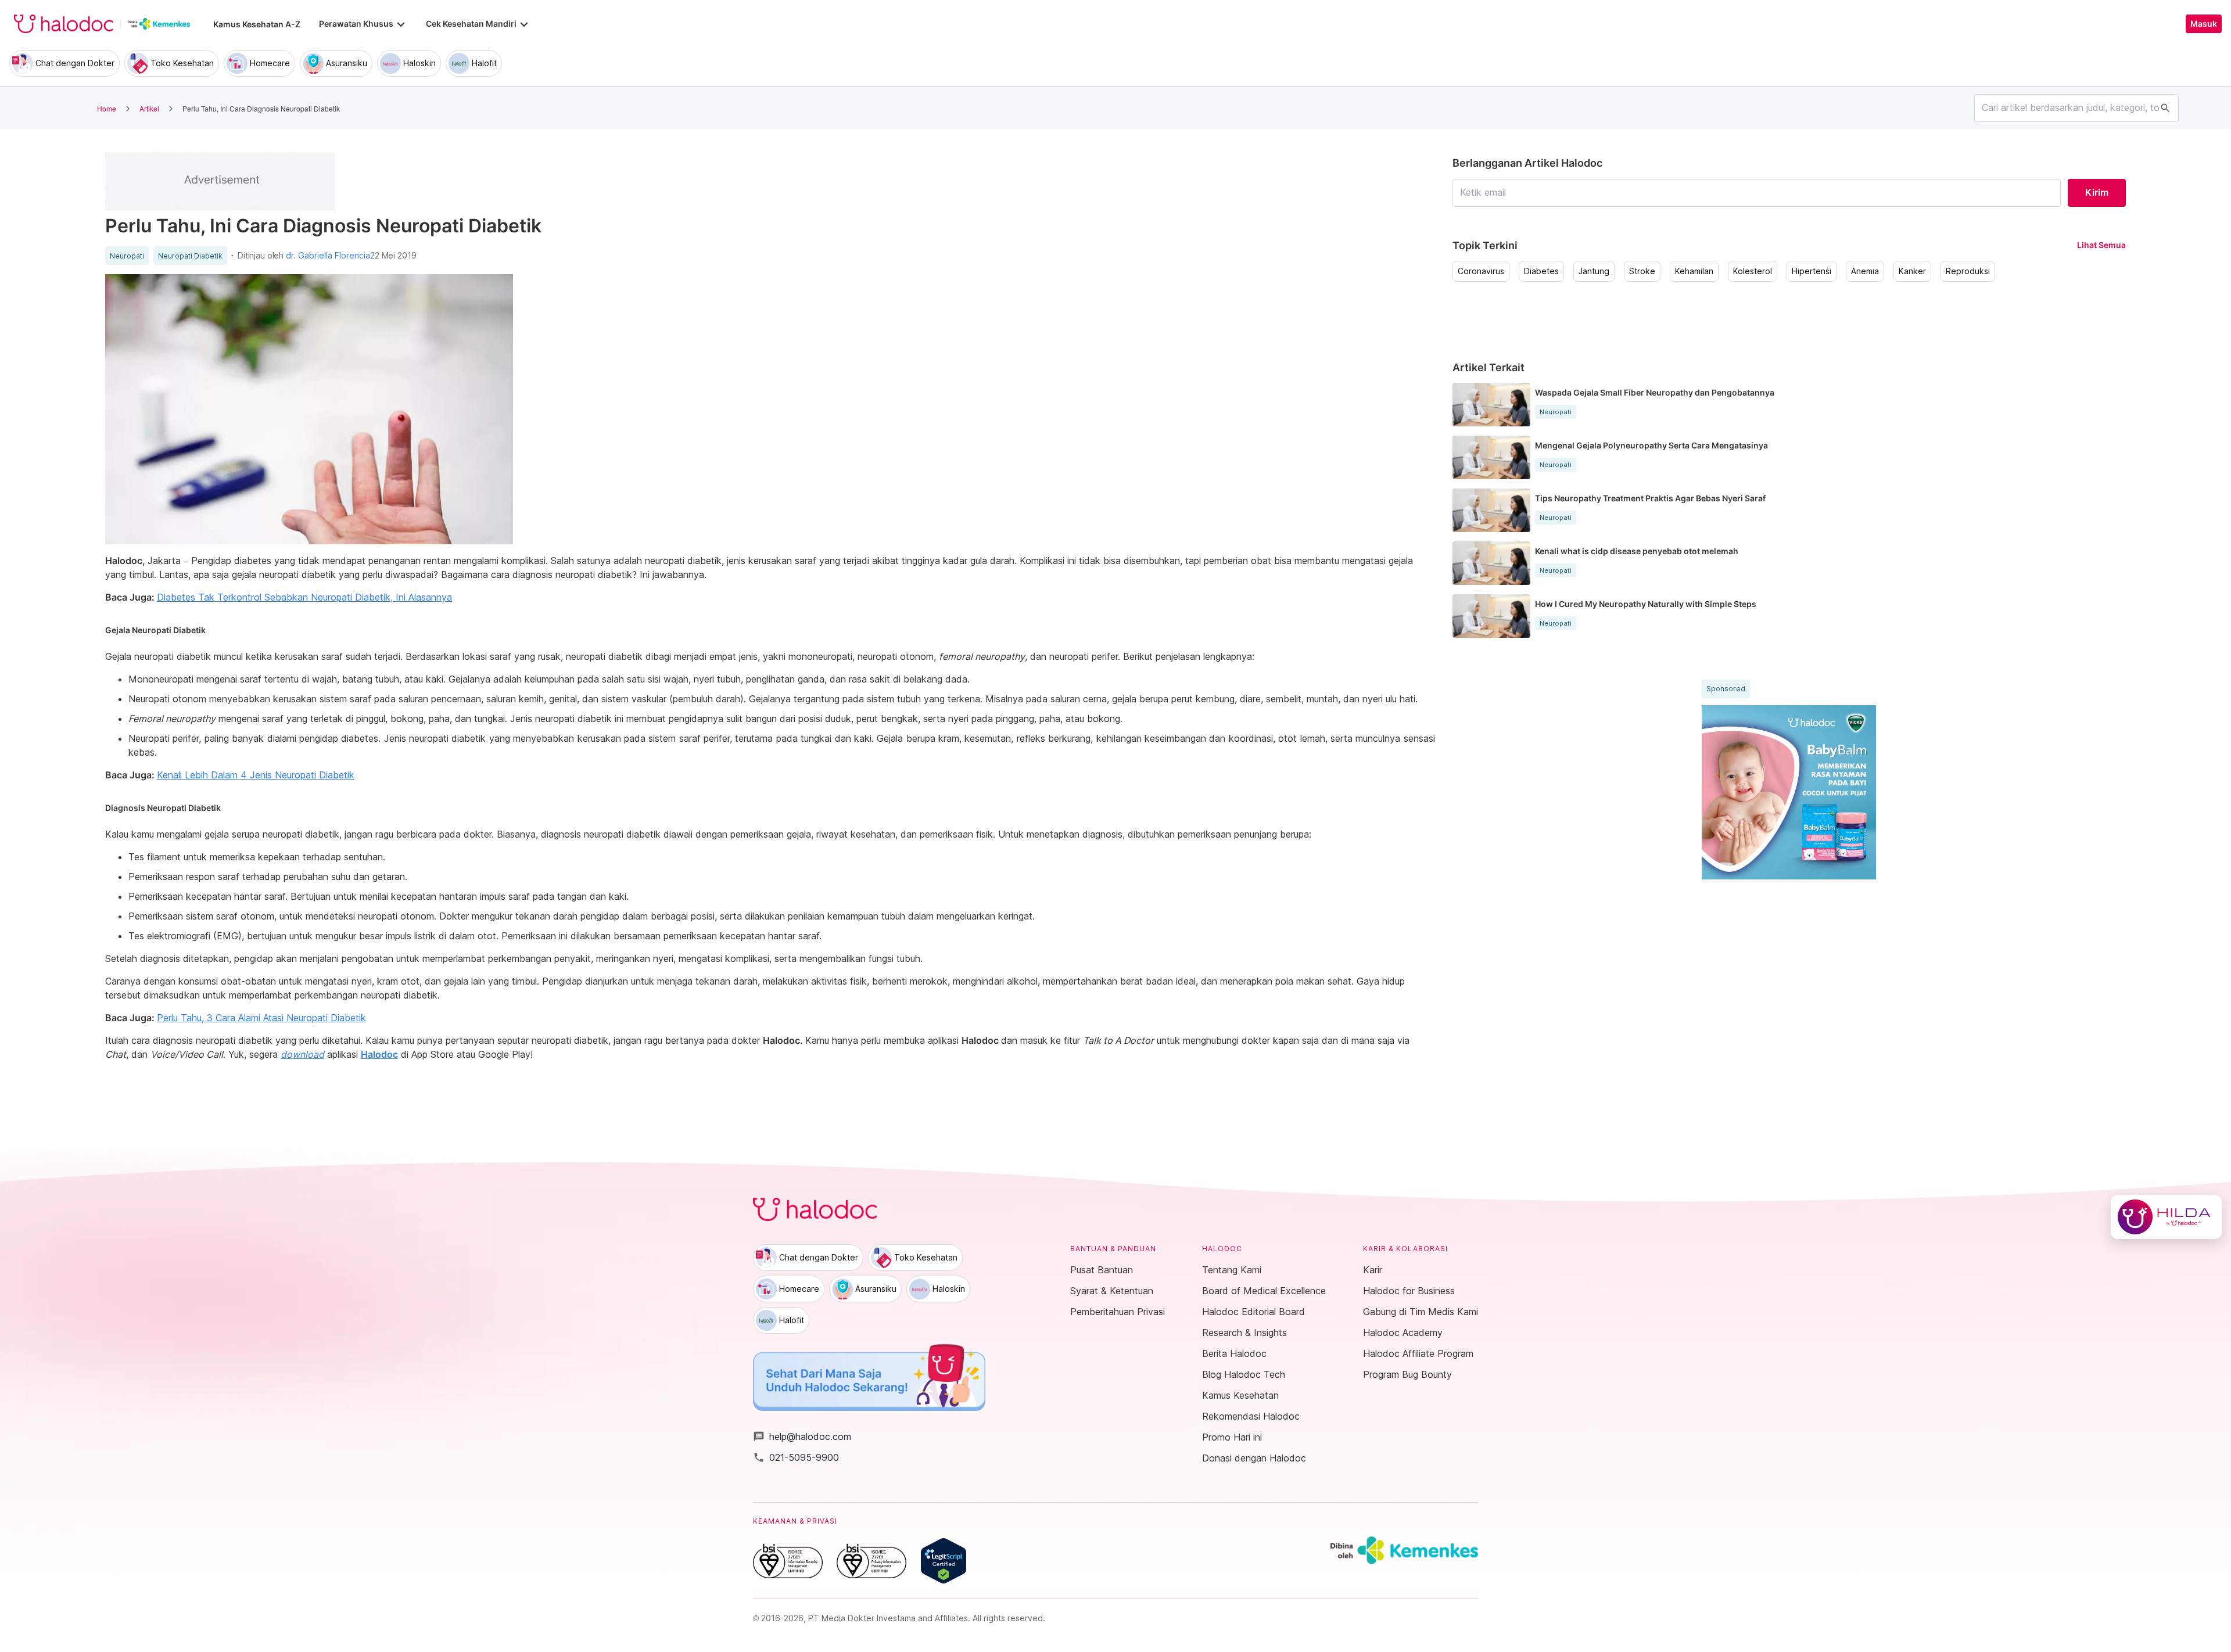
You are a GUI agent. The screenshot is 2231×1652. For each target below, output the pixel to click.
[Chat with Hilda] (2166, 1217)
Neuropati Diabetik (190, 256)
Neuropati (127, 256)
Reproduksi (1968, 271)
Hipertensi (1812, 271)
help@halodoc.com (802, 1436)
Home (107, 108)
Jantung (1594, 271)
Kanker (1912, 271)
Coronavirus (1481, 271)
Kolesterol (1753, 271)
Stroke (1642, 271)
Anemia (1865, 271)
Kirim (2097, 192)
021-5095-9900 (796, 1457)
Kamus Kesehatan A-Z (257, 24)
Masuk (2204, 24)
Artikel (149, 108)
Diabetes (1541, 271)
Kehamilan (1694, 271)
